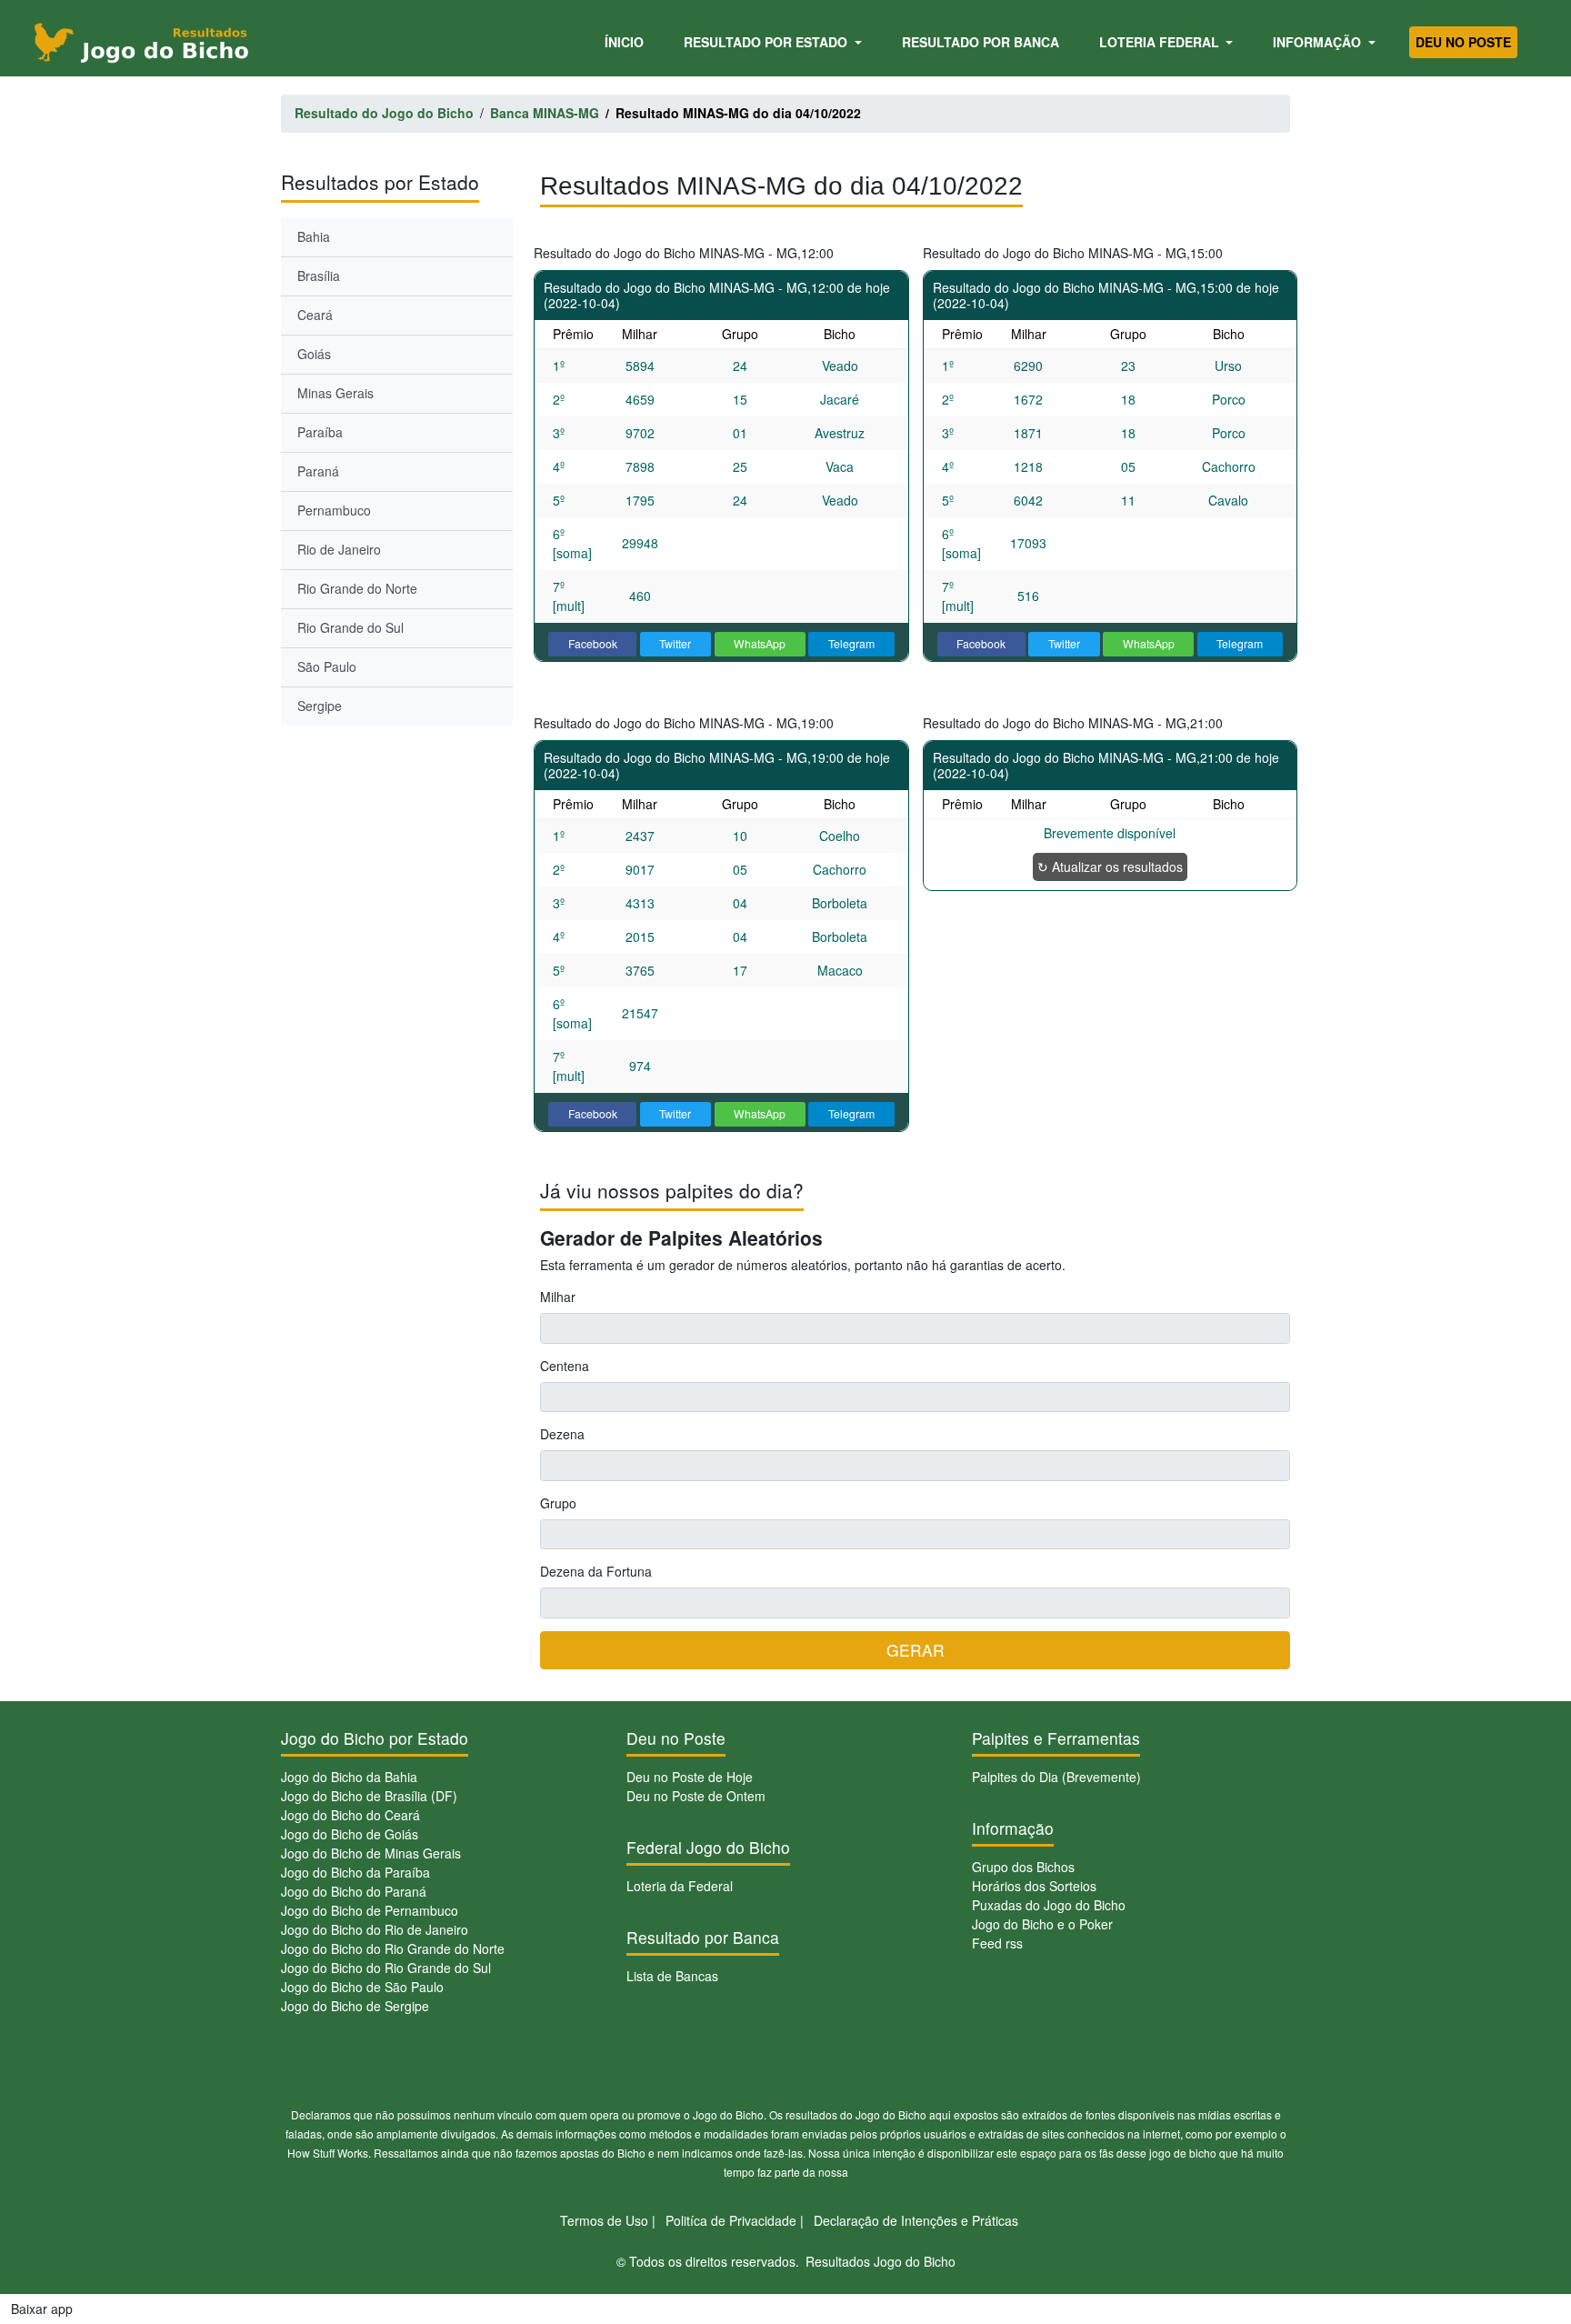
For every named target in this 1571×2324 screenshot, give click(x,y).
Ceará (315, 315)
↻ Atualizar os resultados (1110, 866)
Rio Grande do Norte (357, 588)
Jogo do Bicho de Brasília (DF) (369, 1796)
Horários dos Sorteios (1034, 1886)
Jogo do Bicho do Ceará (350, 1815)
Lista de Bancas (672, 1976)
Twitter (675, 643)
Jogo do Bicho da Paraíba (355, 1872)
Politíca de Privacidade (731, 2220)
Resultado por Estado (767, 42)
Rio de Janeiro (339, 549)
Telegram (851, 643)
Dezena (562, 1434)
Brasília (319, 275)
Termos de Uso (604, 2220)
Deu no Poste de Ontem (696, 1796)
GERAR (916, 1650)
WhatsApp (760, 643)
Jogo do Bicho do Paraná (354, 1891)
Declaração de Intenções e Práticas (916, 2220)
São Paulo (327, 666)
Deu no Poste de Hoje (690, 1777)
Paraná (318, 471)
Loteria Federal (1161, 42)
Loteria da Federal (680, 1886)
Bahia (314, 236)
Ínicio (627, 41)
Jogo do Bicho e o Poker (1042, 1924)
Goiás (314, 354)
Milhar (558, 1297)
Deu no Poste (1463, 42)
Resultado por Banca (981, 42)
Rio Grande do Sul (350, 627)
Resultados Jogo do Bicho (881, 2261)
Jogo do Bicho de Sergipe (355, 2006)
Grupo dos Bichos (1023, 1867)
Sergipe (320, 706)
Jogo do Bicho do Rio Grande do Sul (386, 1968)
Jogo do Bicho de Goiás (350, 1834)
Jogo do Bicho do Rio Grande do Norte (393, 1948)
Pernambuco (334, 510)
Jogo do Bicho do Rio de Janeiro (375, 1929)
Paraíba (320, 432)
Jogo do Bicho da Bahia (349, 1777)
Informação (1319, 42)
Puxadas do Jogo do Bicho (1049, 1905)
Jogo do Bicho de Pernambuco (370, 1910)
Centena (565, 1366)
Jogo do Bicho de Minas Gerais (371, 1853)
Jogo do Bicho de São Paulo (362, 1987)
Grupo (558, 1503)
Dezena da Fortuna (596, 1571)
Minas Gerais (335, 393)
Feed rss (997, 1943)
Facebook (593, 643)
